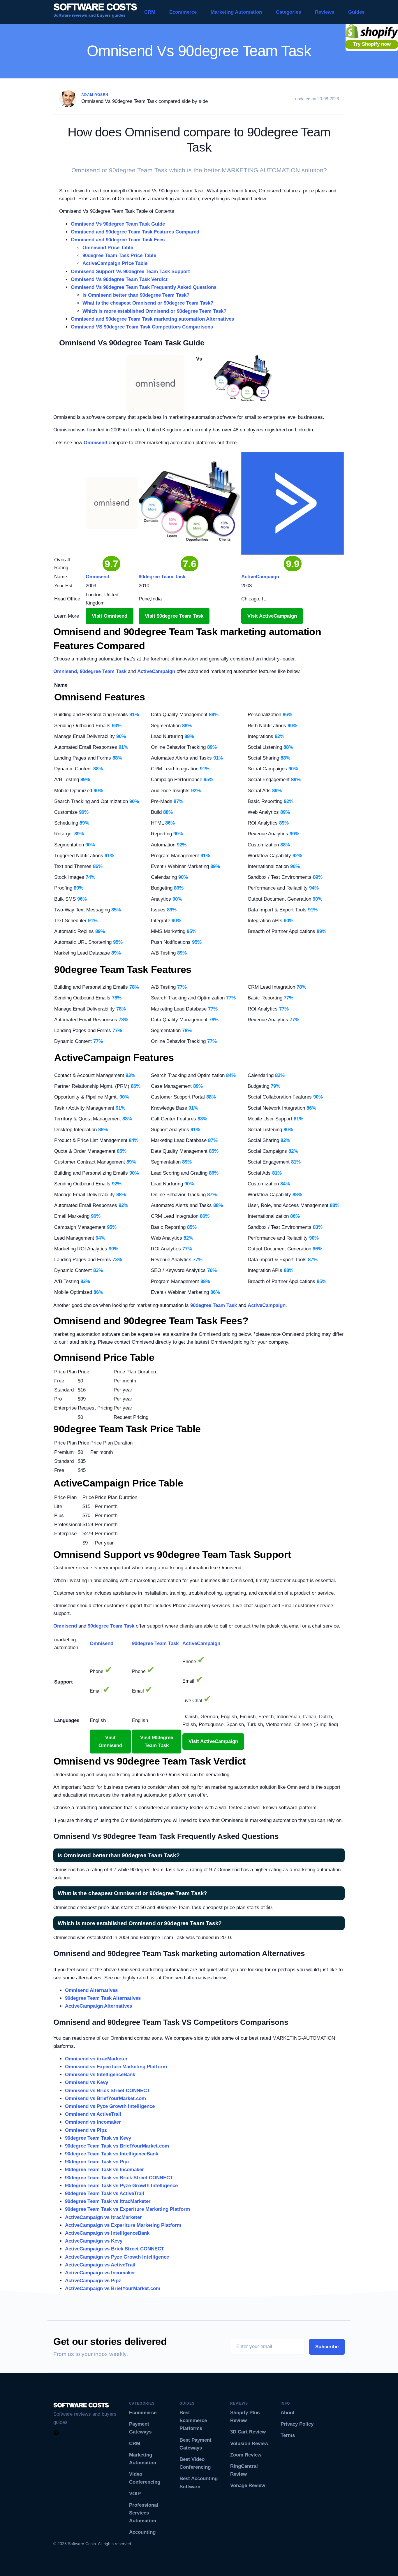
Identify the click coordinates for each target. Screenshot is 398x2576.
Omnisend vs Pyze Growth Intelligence (110, 2106)
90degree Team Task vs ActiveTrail (105, 2193)
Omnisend (95, 443)
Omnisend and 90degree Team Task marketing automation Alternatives (152, 319)
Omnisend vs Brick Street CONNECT (107, 2091)
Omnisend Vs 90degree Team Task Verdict (119, 279)
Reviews (325, 12)
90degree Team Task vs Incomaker (104, 2170)
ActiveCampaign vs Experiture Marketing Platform (123, 2225)
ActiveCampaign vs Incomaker (100, 2273)
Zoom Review (246, 2455)
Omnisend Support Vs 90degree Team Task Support (130, 272)
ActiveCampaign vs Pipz (93, 2281)
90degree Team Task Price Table (119, 255)
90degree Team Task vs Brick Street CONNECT (119, 2178)
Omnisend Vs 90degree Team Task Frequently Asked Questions (144, 287)
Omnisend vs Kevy (87, 2082)
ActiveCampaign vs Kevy (94, 2241)
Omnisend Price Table (108, 248)
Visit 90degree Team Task (174, 616)
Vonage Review (248, 2485)
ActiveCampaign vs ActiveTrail (100, 2265)
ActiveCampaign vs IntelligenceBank (107, 2233)
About (288, 2413)
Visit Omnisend (110, 616)
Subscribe (327, 2347)
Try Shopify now (372, 44)
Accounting (142, 2532)
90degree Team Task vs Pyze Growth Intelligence (121, 2186)
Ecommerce (183, 12)
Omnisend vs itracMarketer (96, 2059)
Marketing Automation (236, 12)
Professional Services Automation (144, 2513)
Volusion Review (249, 2444)
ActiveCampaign (156, 671)
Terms (288, 2435)
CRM (150, 12)
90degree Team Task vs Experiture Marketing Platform (127, 2209)
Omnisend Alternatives (91, 1990)
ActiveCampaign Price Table (115, 263)
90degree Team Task (103, 671)
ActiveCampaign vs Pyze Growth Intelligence (117, 2257)
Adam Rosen (95, 95)
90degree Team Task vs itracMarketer (108, 2201)
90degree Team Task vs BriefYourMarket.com (117, 2146)
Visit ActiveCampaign (272, 616)
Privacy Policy (297, 2424)
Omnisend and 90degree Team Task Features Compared (135, 232)
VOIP (135, 2494)
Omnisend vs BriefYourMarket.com (105, 2098)
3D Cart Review (248, 2432)
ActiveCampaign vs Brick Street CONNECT (115, 2249)
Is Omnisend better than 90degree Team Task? (136, 295)
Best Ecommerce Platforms (193, 2421)
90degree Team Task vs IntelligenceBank (112, 2154)
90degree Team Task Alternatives (103, 1998)
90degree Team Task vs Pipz (97, 2162)
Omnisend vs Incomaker (93, 2122)
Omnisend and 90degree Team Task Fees (118, 240)
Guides (356, 12)
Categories (288, 12)
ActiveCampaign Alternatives (98, 2006)
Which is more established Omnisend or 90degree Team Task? (154, 311)
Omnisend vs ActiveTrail (93, 2114)
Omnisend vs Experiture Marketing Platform (116, 2067)
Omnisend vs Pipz (86, 2130)
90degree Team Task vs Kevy (98, 2138)
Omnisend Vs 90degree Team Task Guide (118, 224)
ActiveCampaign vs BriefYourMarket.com (113, 2288)
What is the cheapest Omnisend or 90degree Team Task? (148, 303)
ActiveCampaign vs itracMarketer (103, 2217)
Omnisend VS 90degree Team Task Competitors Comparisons (142, 327)
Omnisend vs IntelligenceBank (100, 2075)
